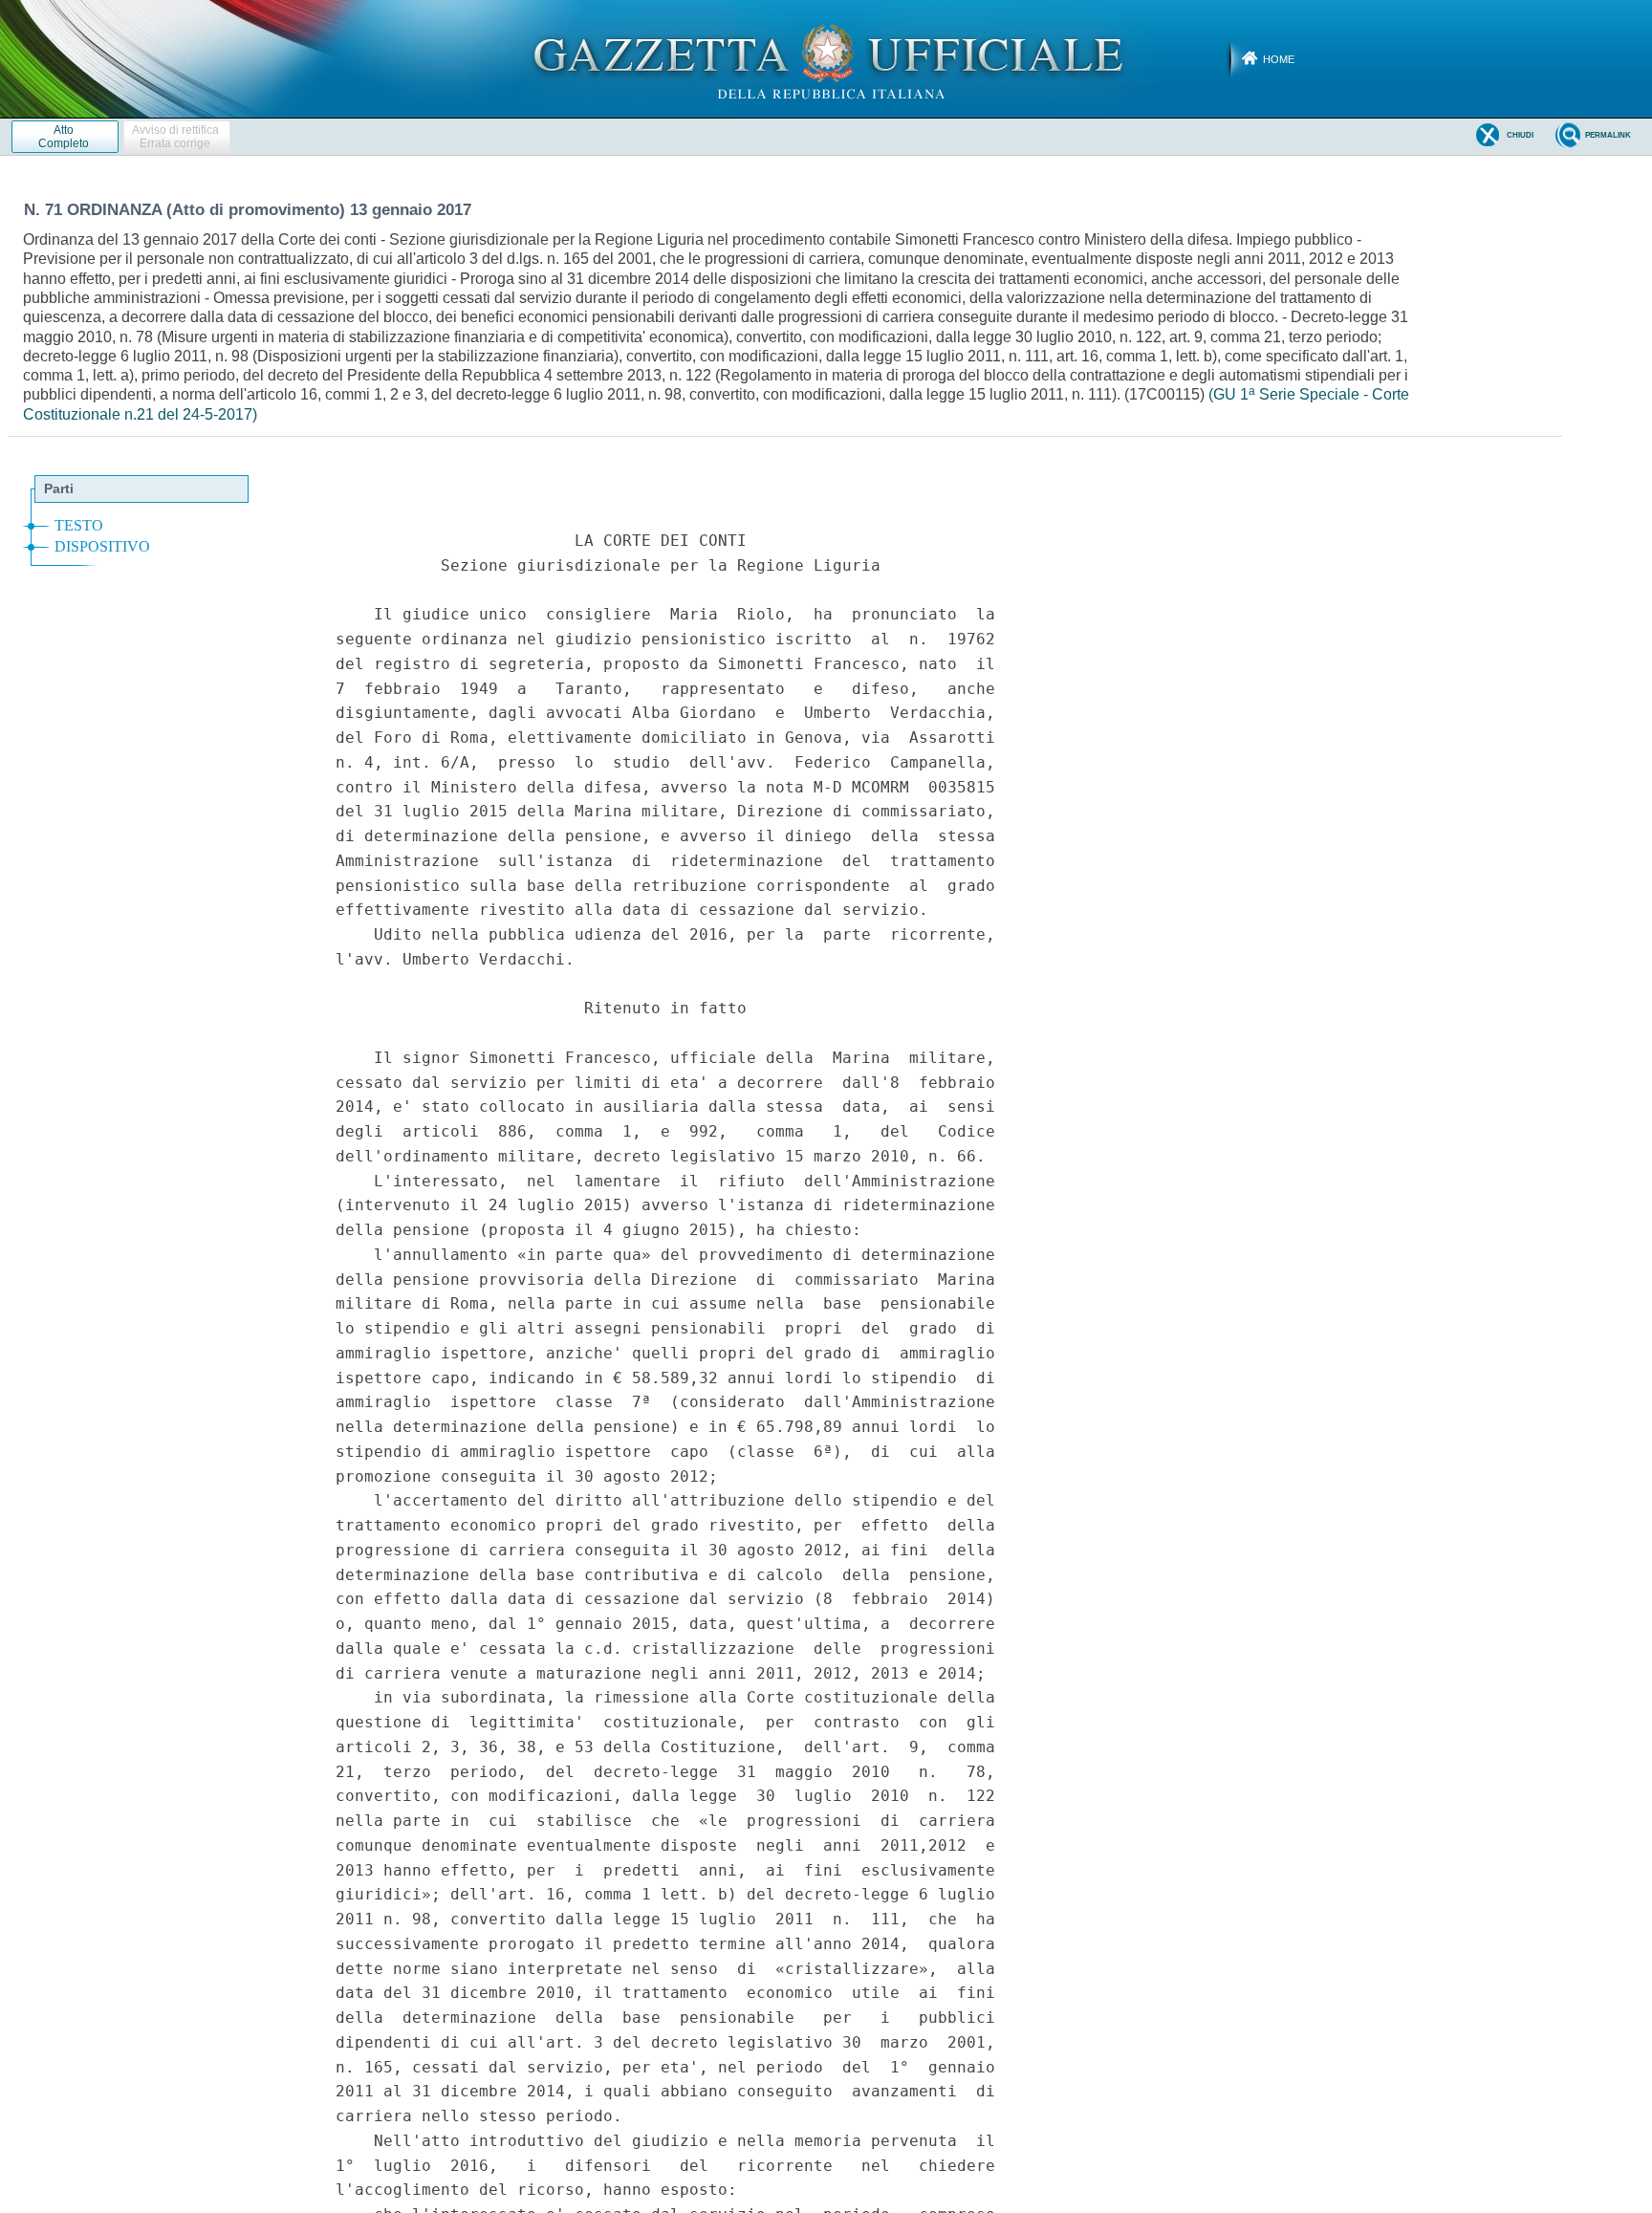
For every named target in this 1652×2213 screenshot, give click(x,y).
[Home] (826, 58)
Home (1279, 59)
